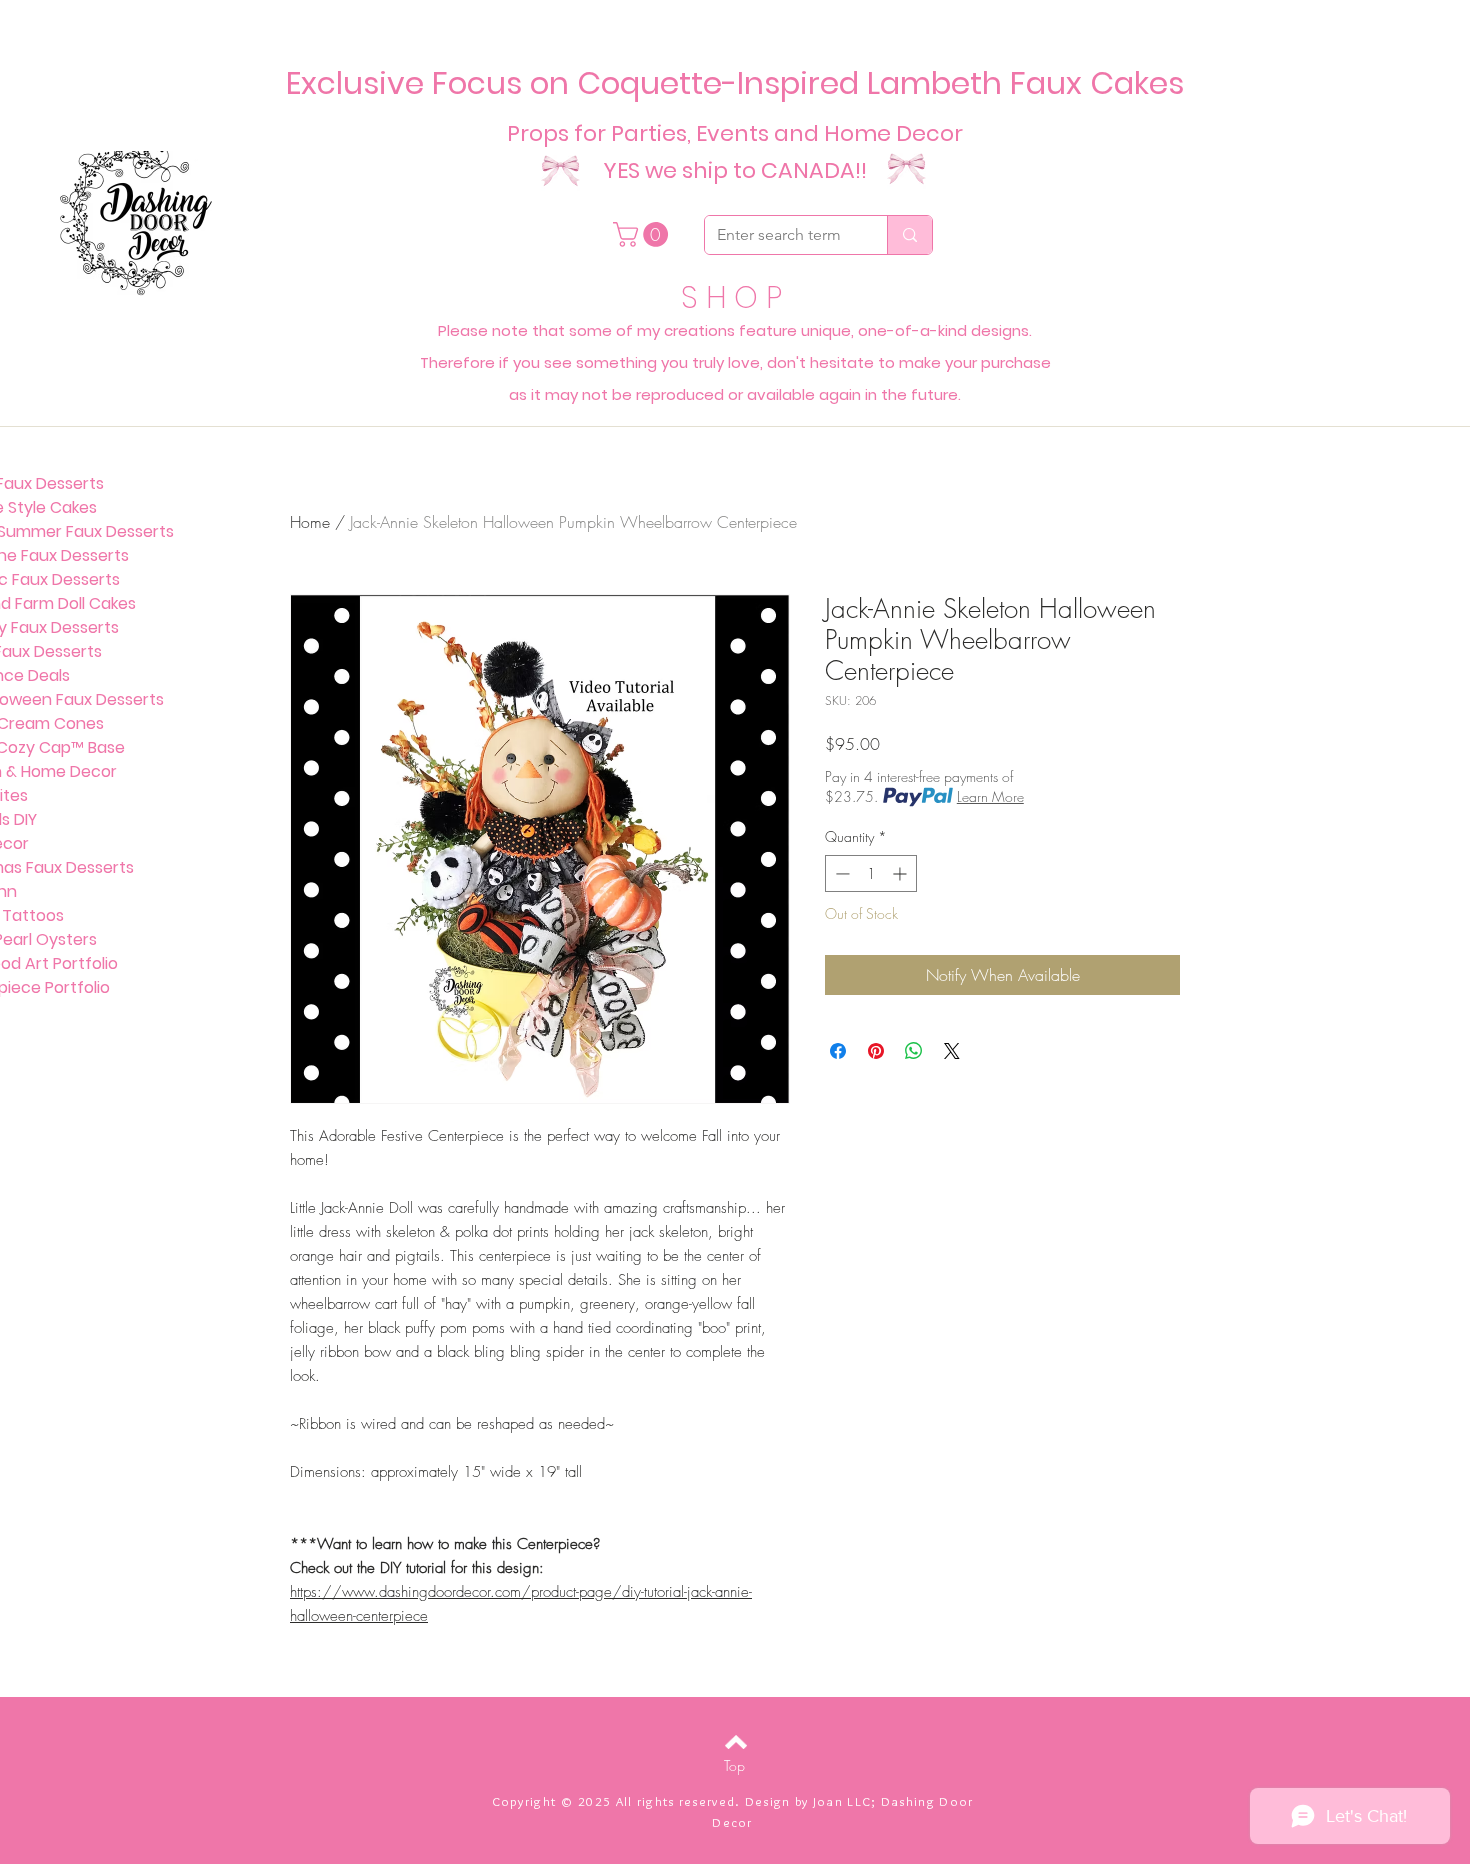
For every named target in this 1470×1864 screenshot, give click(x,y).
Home (310, 522)
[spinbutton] (871, 873)
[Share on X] (952, 1051)
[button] (643, 234)
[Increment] (901, 873)
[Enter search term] (909, 235)
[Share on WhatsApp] (914, 1051)
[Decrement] (840, 873)
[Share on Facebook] (838, 1051)
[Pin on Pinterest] (876, 1051)
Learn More (990, 796)
